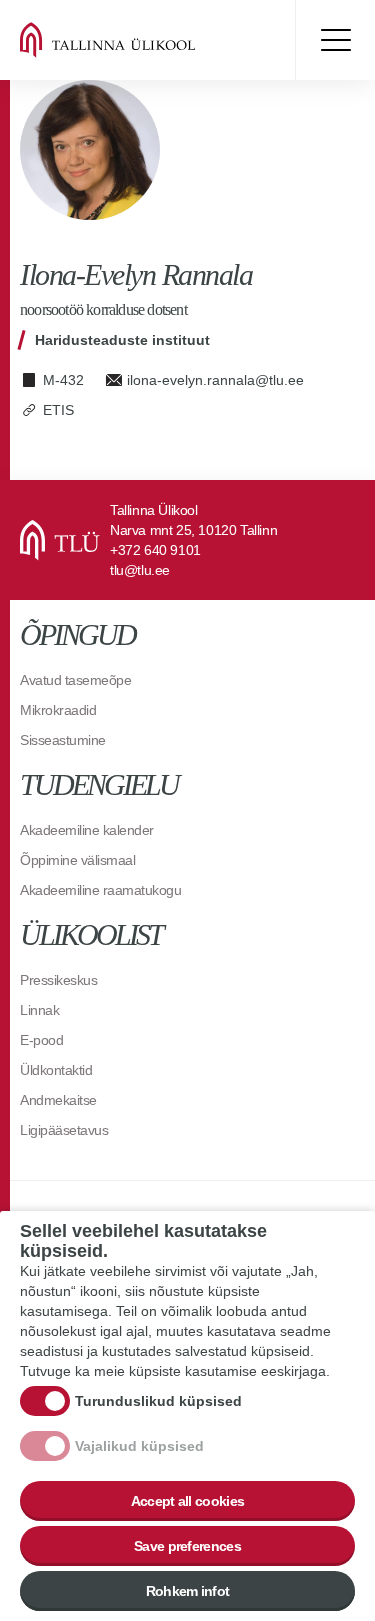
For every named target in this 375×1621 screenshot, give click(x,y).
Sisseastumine (63, 740)
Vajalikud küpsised (139, 1446)
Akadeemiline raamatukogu (100, 890)
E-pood (41, 1040)
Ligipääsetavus (64, 1130)
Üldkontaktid (56, 1070)
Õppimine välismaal (77, 860)
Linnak (39, 1010)
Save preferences (187, 1546)
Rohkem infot (188, 1591)
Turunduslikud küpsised (158, 1401)
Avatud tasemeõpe (75, 680)
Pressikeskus (58, 980)
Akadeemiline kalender (87, 830)
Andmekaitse (58, 1100)
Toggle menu (335, 40)
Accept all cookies (187, 1501)
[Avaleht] (140, 40)
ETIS (58, 410)
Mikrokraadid (58, 710)
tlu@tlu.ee (140, 570)
